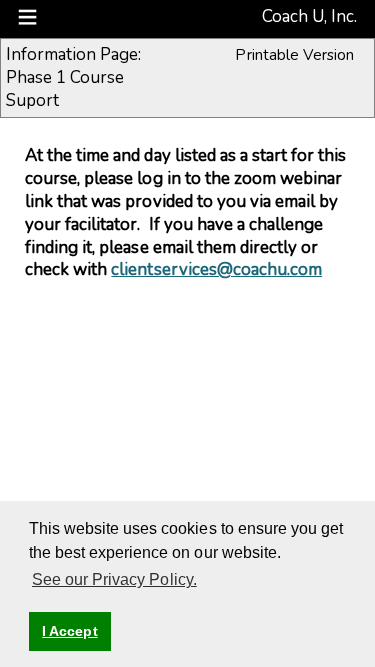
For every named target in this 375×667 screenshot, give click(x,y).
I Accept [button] (69, 631)
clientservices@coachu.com (216, 269)
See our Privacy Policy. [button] (114, 579)
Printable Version (294, 55)
